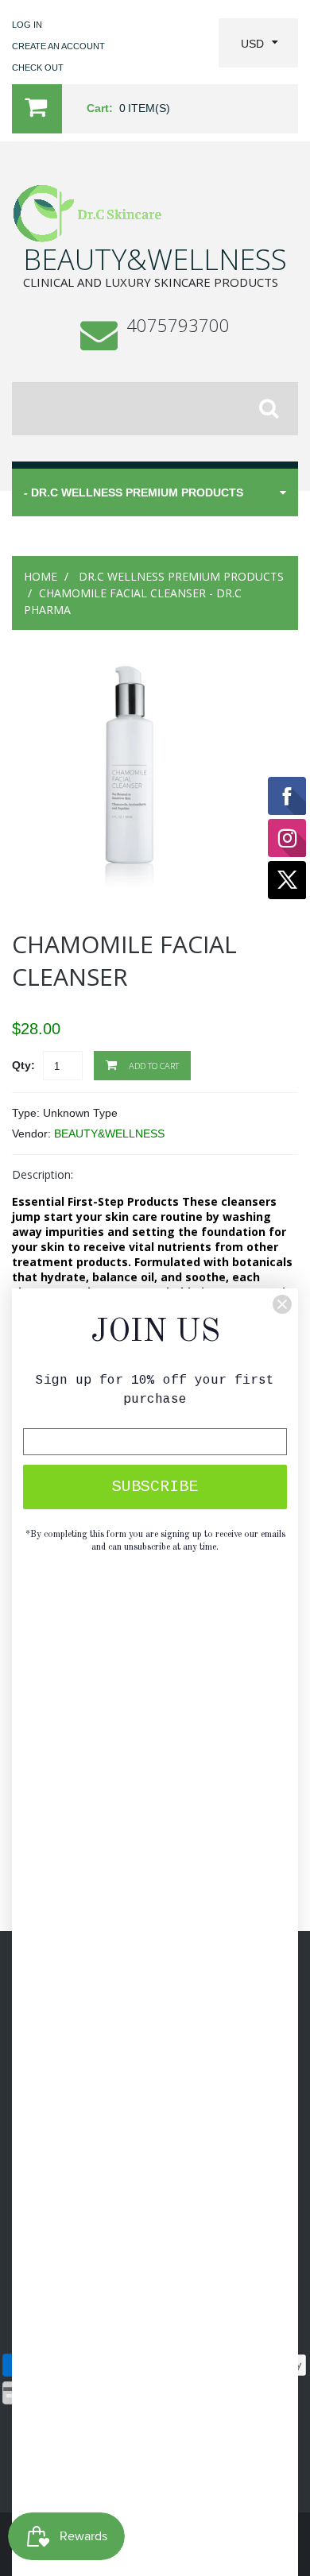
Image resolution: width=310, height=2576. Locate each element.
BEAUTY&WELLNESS (109, 1134)
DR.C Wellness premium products (181, 576)
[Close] (282, 1304)
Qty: (23, 1065)
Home (41, 576)
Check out (38, 68)
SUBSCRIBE (155, 1487)
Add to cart (153, 1066)
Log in (27, 25)
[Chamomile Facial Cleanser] (127, 670)
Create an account (58, 46)
